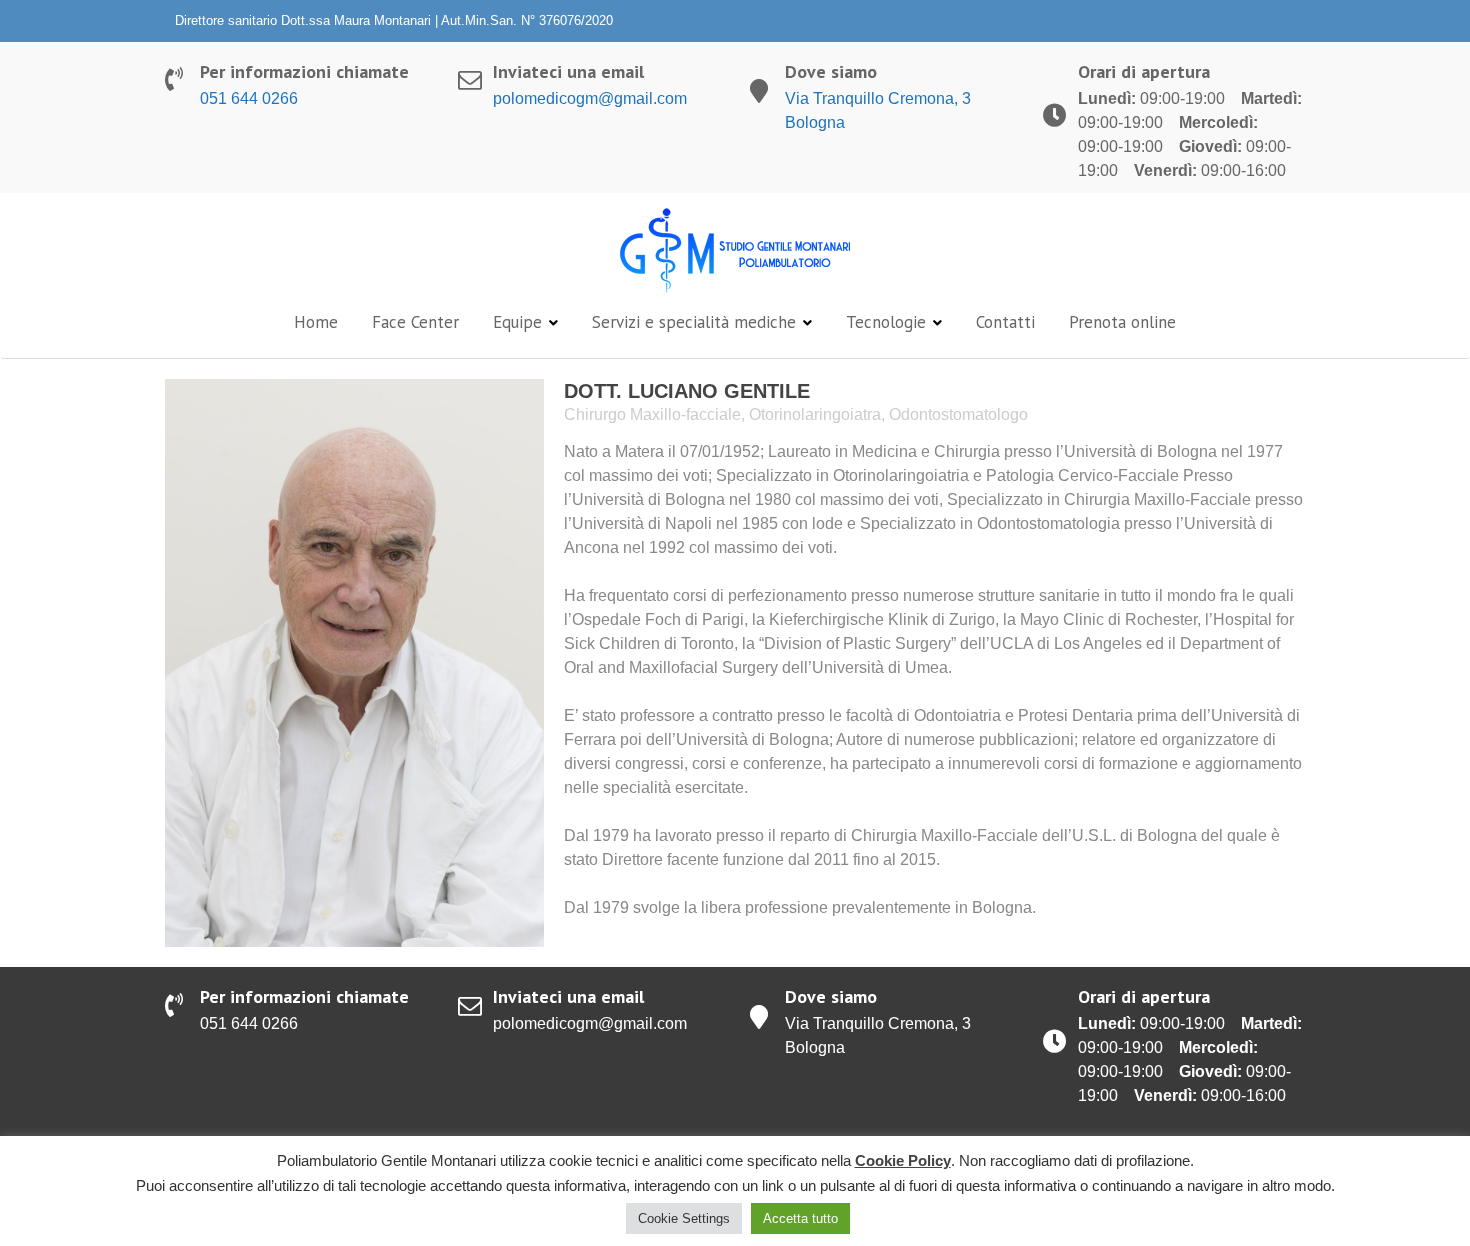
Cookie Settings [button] (684, 1218)
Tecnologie (886, 322)
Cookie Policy (903, 1160)
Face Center (415, 322)
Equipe (517, 322)
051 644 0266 (249, 98)
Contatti (1005, 322)
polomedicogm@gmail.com (590, 98)
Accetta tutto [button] (800, 1218)
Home (316, 322)
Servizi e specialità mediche (694, 322)
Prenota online (1122, 322)
